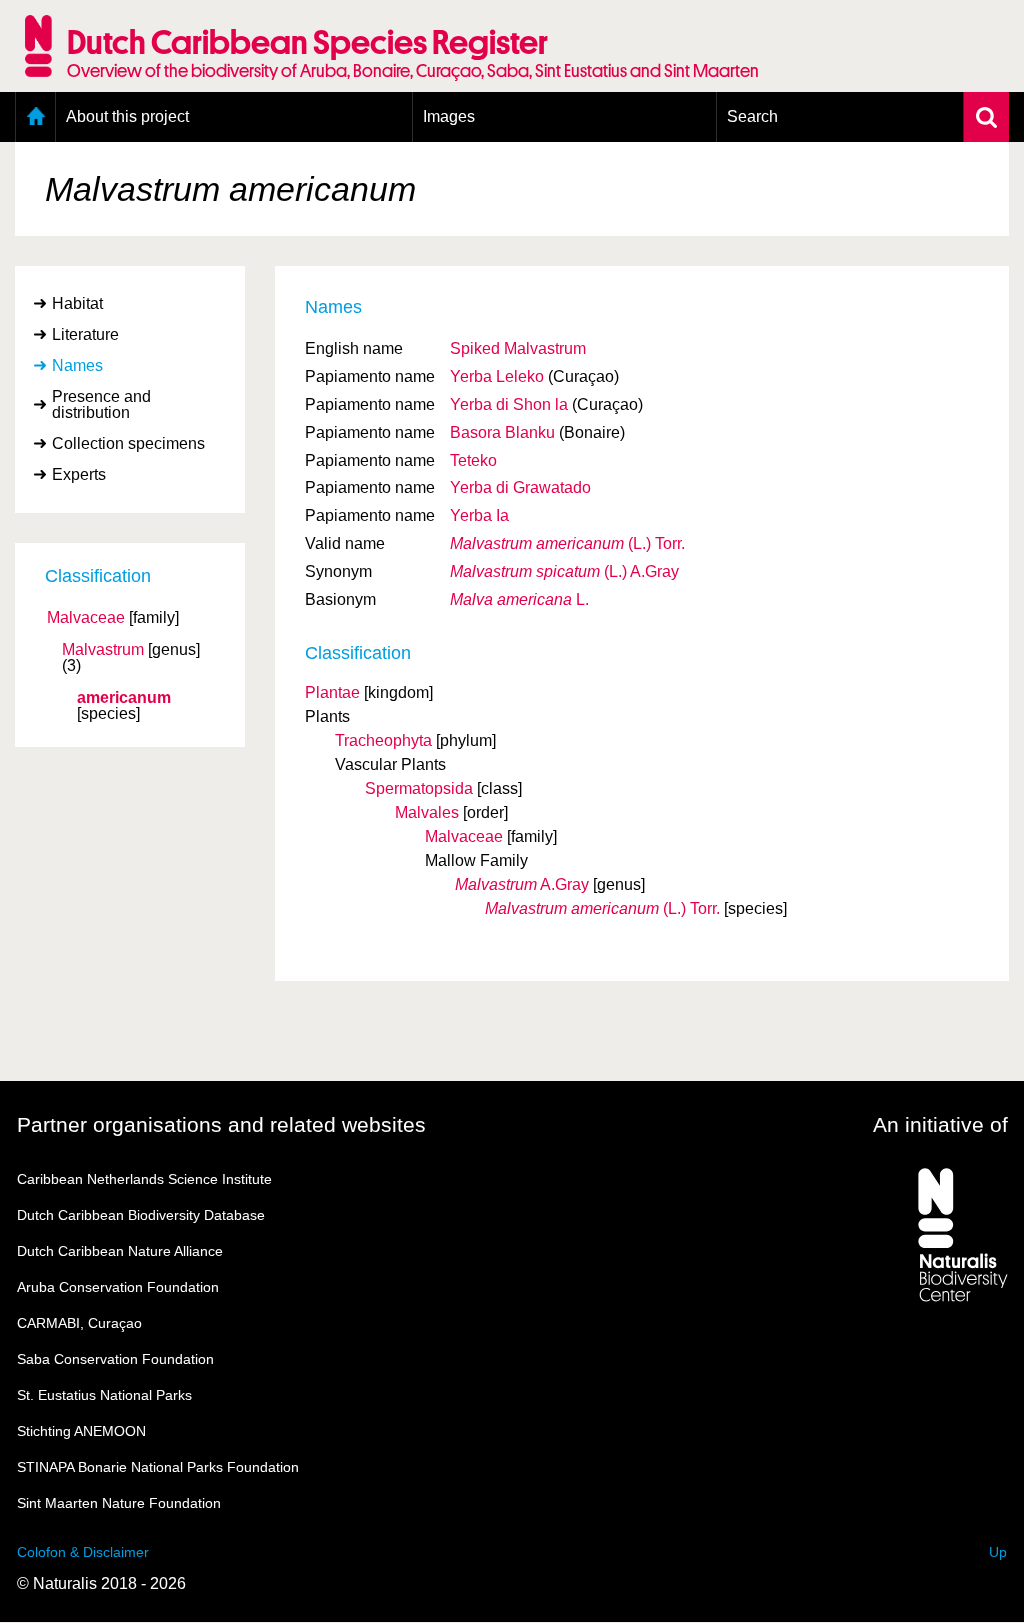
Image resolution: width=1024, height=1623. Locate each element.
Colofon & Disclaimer (83, 1552)
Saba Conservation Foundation (115, 1359)
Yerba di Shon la (509, 404)
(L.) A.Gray (564, 571)
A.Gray (522, 884)
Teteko (473, 460)
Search (752, 116)
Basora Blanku (502, 432)
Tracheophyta (383, 740)
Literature (85, 334)
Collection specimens (128, 443)
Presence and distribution (101, 404)
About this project (127, 116)
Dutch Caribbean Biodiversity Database (141, 1215)
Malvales (427, 812)
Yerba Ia (479, 515)
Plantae (332, 692)
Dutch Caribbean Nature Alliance (120, 1251)
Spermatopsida (419, 788)
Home (35, 117)
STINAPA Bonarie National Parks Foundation (158, 1467)
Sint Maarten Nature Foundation (119, 1503)
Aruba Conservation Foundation (118, 1287)
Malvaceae (86, 618)
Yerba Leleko (497, 376)
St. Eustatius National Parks (104, 1395)
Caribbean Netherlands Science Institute (144, 1179)
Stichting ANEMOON (81, 1431)
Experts (79, 474)
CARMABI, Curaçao (79, 1323)
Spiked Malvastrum (518, 348)
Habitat (77, 303)
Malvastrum (103, 650)
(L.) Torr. (567, 543)
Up (998, 1552)
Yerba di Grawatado (520, 487)
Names (77, 365)
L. (519, 599)
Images (449, 116)
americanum (124, 698)
